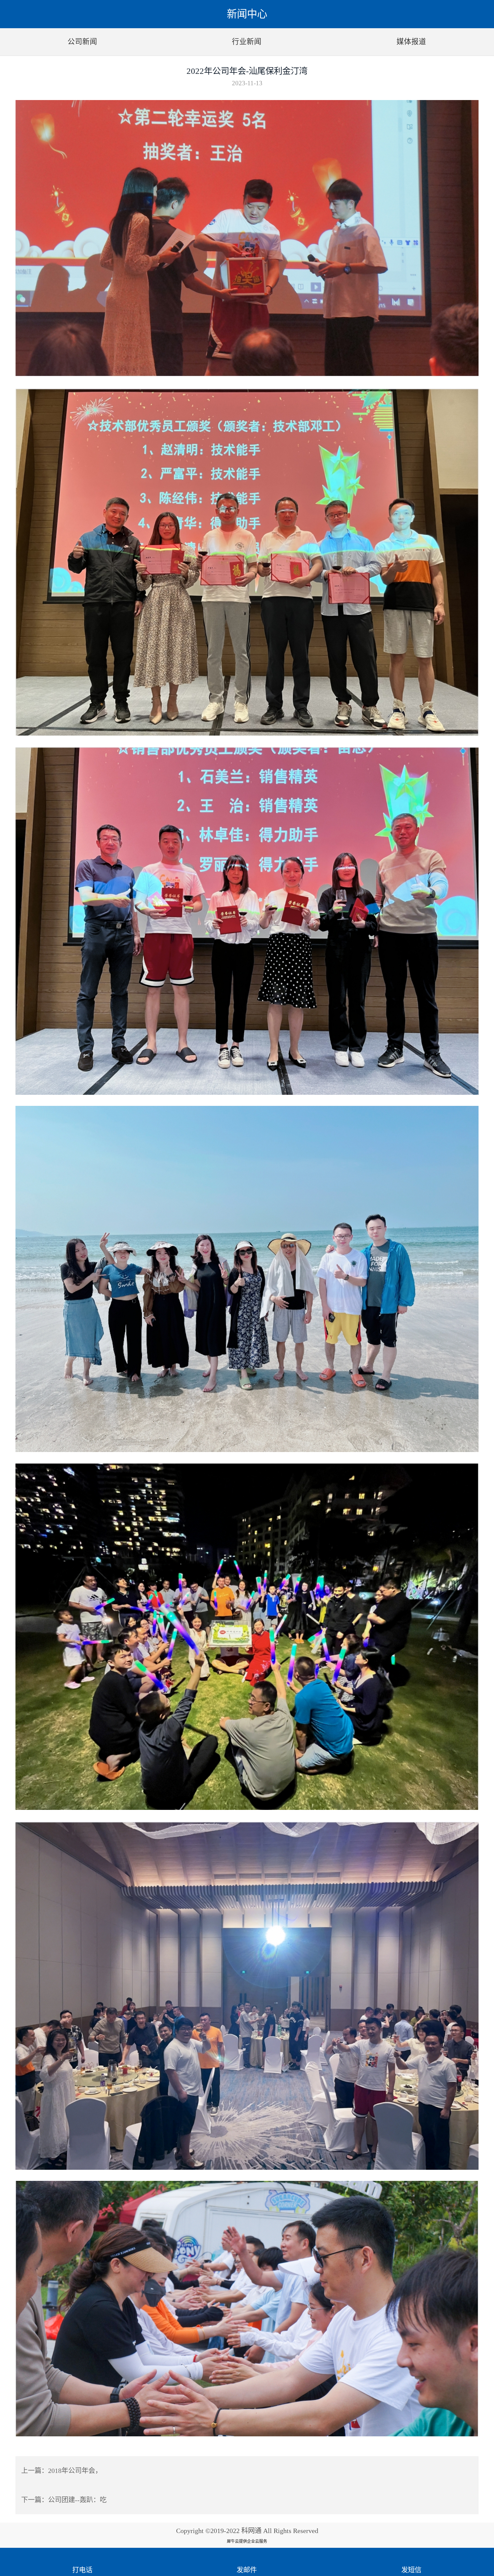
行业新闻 (247, 42)
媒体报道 (411, 42)
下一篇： (64, 2500)
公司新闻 (82, 42)
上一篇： (61, 2471)
